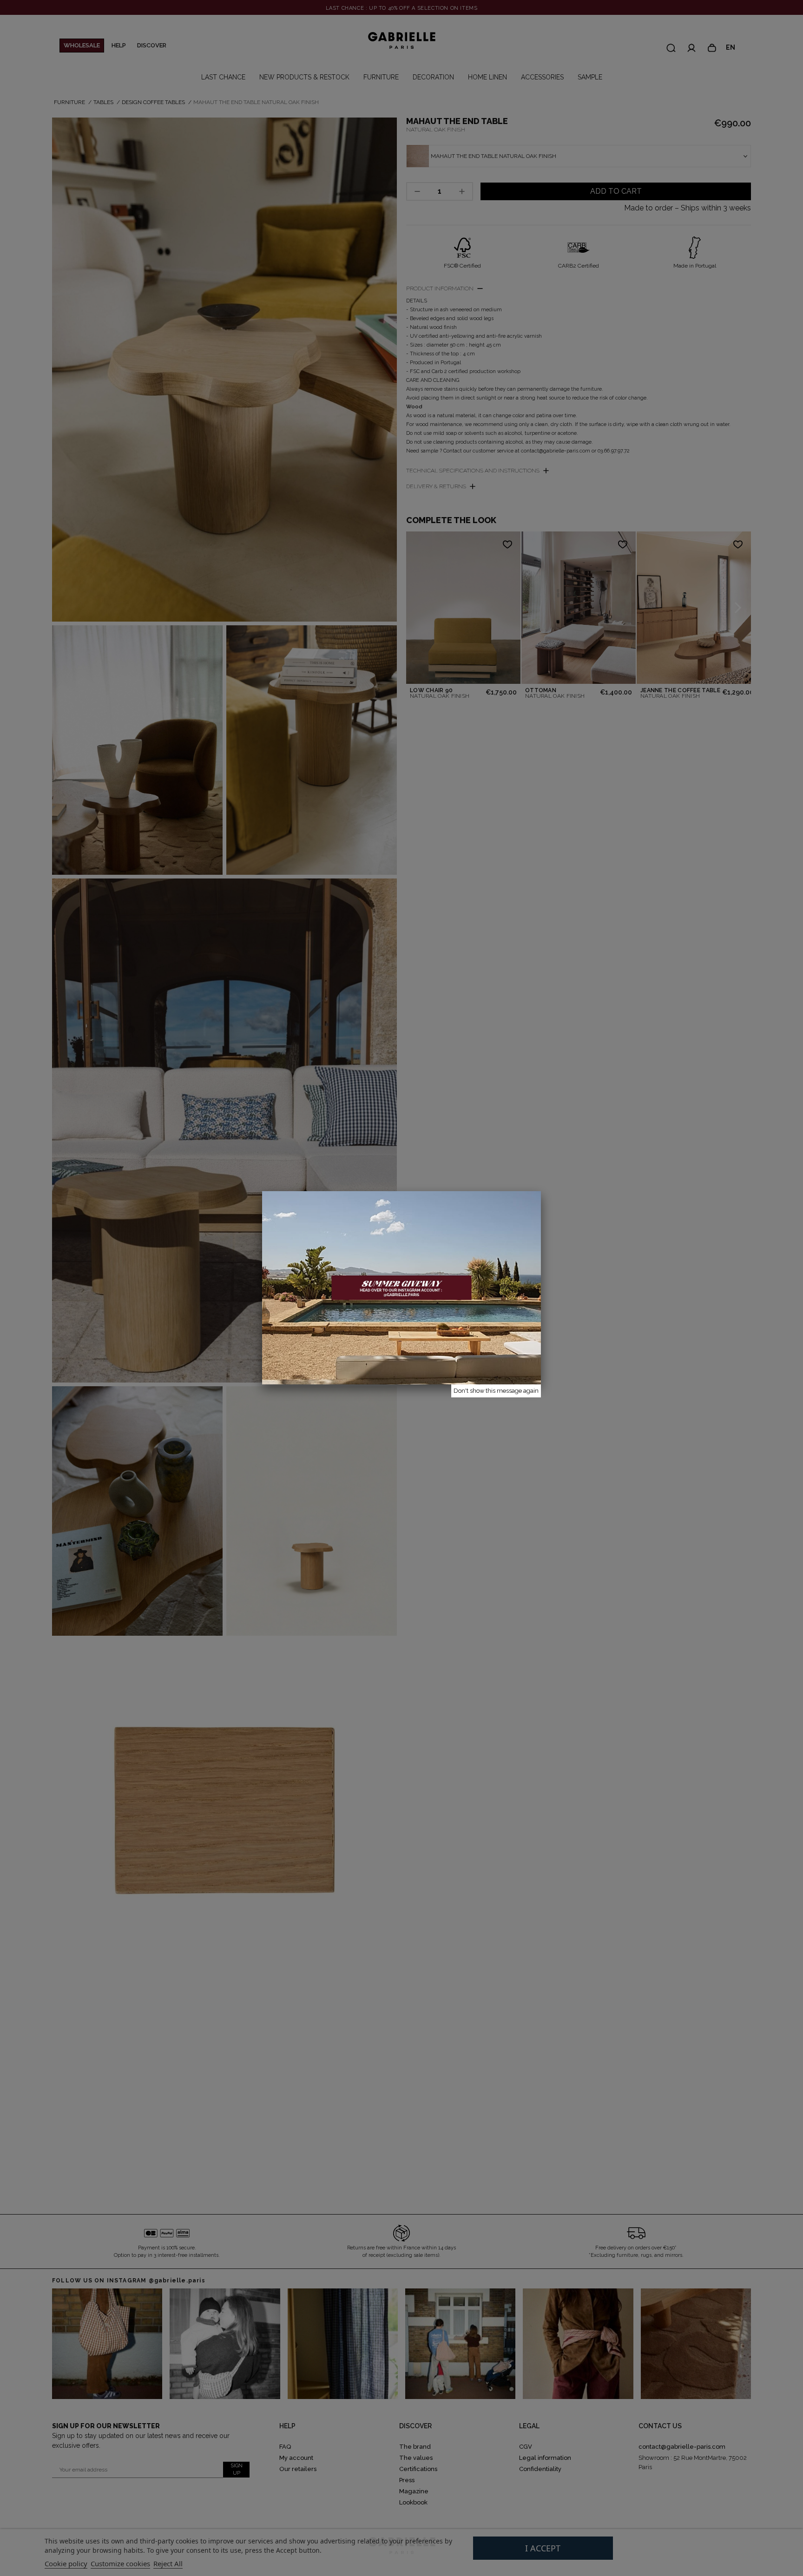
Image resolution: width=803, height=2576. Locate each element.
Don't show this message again (496, 1391)
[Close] (541, 1191)
